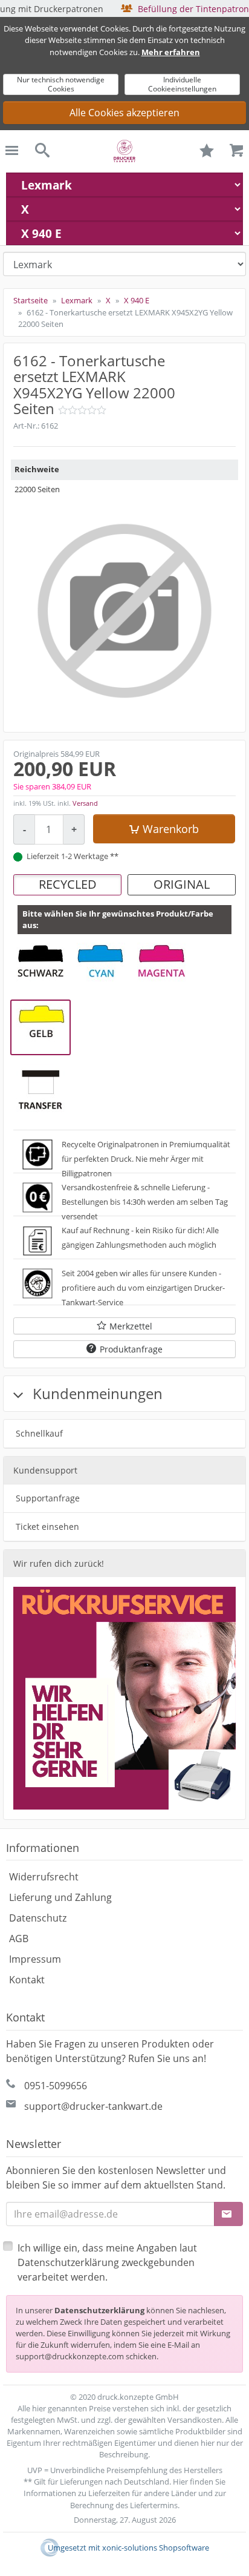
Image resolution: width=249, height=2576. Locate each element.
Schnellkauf (39, 1433)
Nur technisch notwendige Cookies (61, 84)
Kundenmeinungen (96, 1393)
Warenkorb (171, 829)
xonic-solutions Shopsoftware (156, 2548)
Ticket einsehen (47, 1527)
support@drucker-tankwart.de (93, 2106)
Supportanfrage (48, 1498)
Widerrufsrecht (44, 1877)
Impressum (35, 1959)
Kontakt (27, 1980)
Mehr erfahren (171, 52)
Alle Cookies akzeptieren (124, 113)
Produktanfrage (131, 1349)
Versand (85, 803)
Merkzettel (131, 1326)
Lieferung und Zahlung (60, 1897)
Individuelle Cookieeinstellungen (182, 84)
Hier (180, 2482)
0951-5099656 (56, 2086)
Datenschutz (38, 1918)
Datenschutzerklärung (99, 2310)
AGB (19, 1939)
